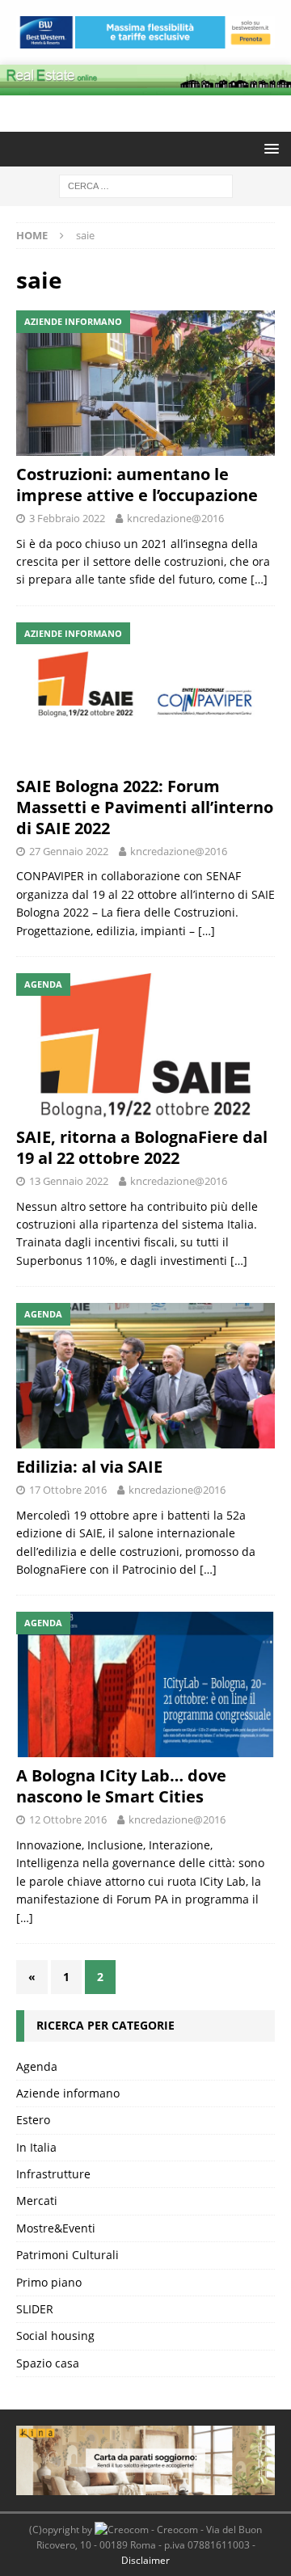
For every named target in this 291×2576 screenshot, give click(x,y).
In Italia (36, 2147)
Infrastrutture (53, 2174)
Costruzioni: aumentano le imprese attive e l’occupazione (137, 485)
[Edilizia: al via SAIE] (145, 1376)
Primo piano (49, 2282)
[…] (259, 579)
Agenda (37, 2066)
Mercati (37, 2201)
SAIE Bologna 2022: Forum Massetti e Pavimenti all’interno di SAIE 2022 (145, 807)
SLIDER (35, 2309)
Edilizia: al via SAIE (89, 1467)
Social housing (55, 2336)
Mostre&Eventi (56, 2228)
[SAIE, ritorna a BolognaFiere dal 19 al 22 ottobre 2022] (145, 1046)
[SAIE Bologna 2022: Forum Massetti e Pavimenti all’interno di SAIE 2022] (145, 695)
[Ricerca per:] (146, 185)
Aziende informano (68, 2093)
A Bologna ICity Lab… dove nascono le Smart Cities (121, 1786)
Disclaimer (145, 2560)
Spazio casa (48, 2363)
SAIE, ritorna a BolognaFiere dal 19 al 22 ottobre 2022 (142, 1147)
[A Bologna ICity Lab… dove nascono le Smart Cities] (145, 1684)
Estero (33, 2120)
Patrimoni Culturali (67, 2255)
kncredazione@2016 (175, 518)
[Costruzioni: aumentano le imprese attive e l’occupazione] (145, 383)
